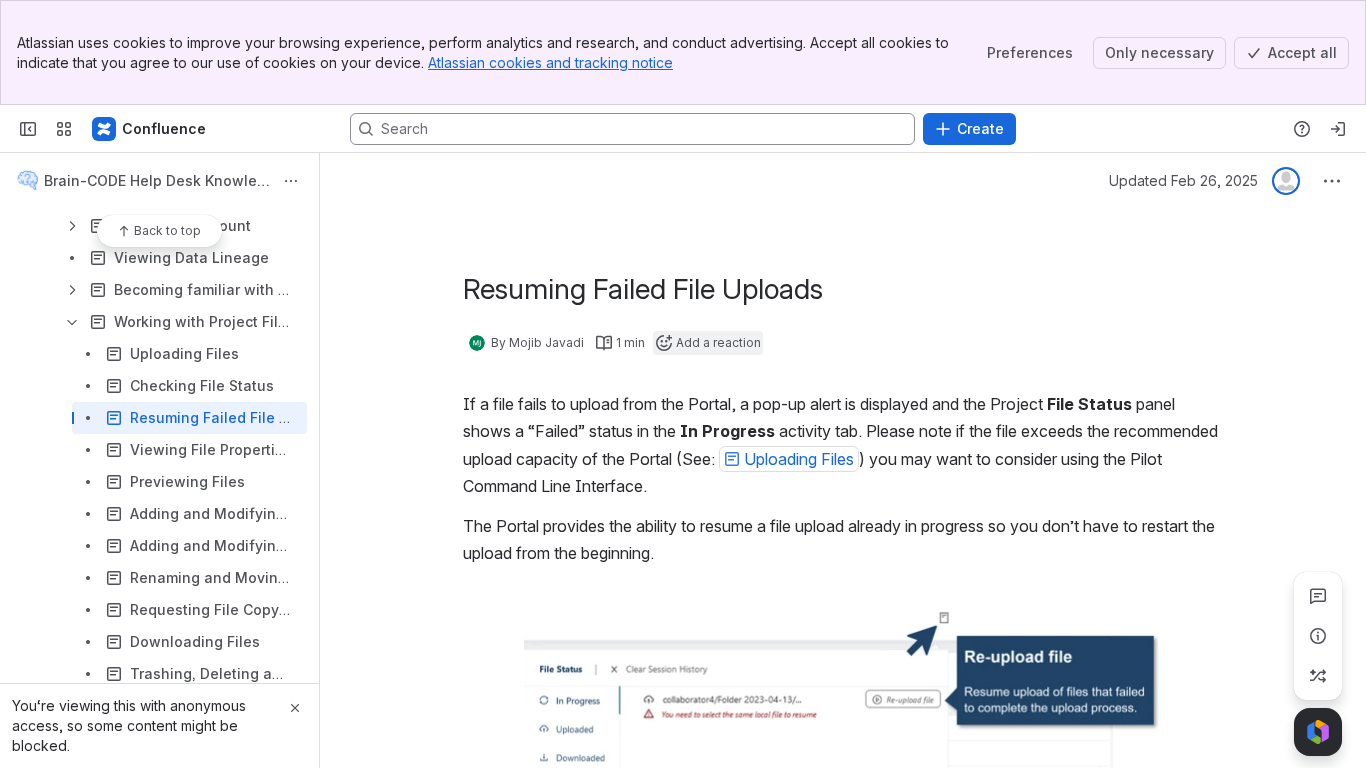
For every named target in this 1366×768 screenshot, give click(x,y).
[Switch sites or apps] (64, 129)
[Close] (295, 708)
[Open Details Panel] (1318, 636)
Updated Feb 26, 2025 (1183, 180)
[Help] (1302, 129)
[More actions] (291, 181)
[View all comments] (1318, 596)
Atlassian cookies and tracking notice (550, 62)
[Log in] (1338, 129)
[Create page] (1318, 676)
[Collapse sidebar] (28, 129)
